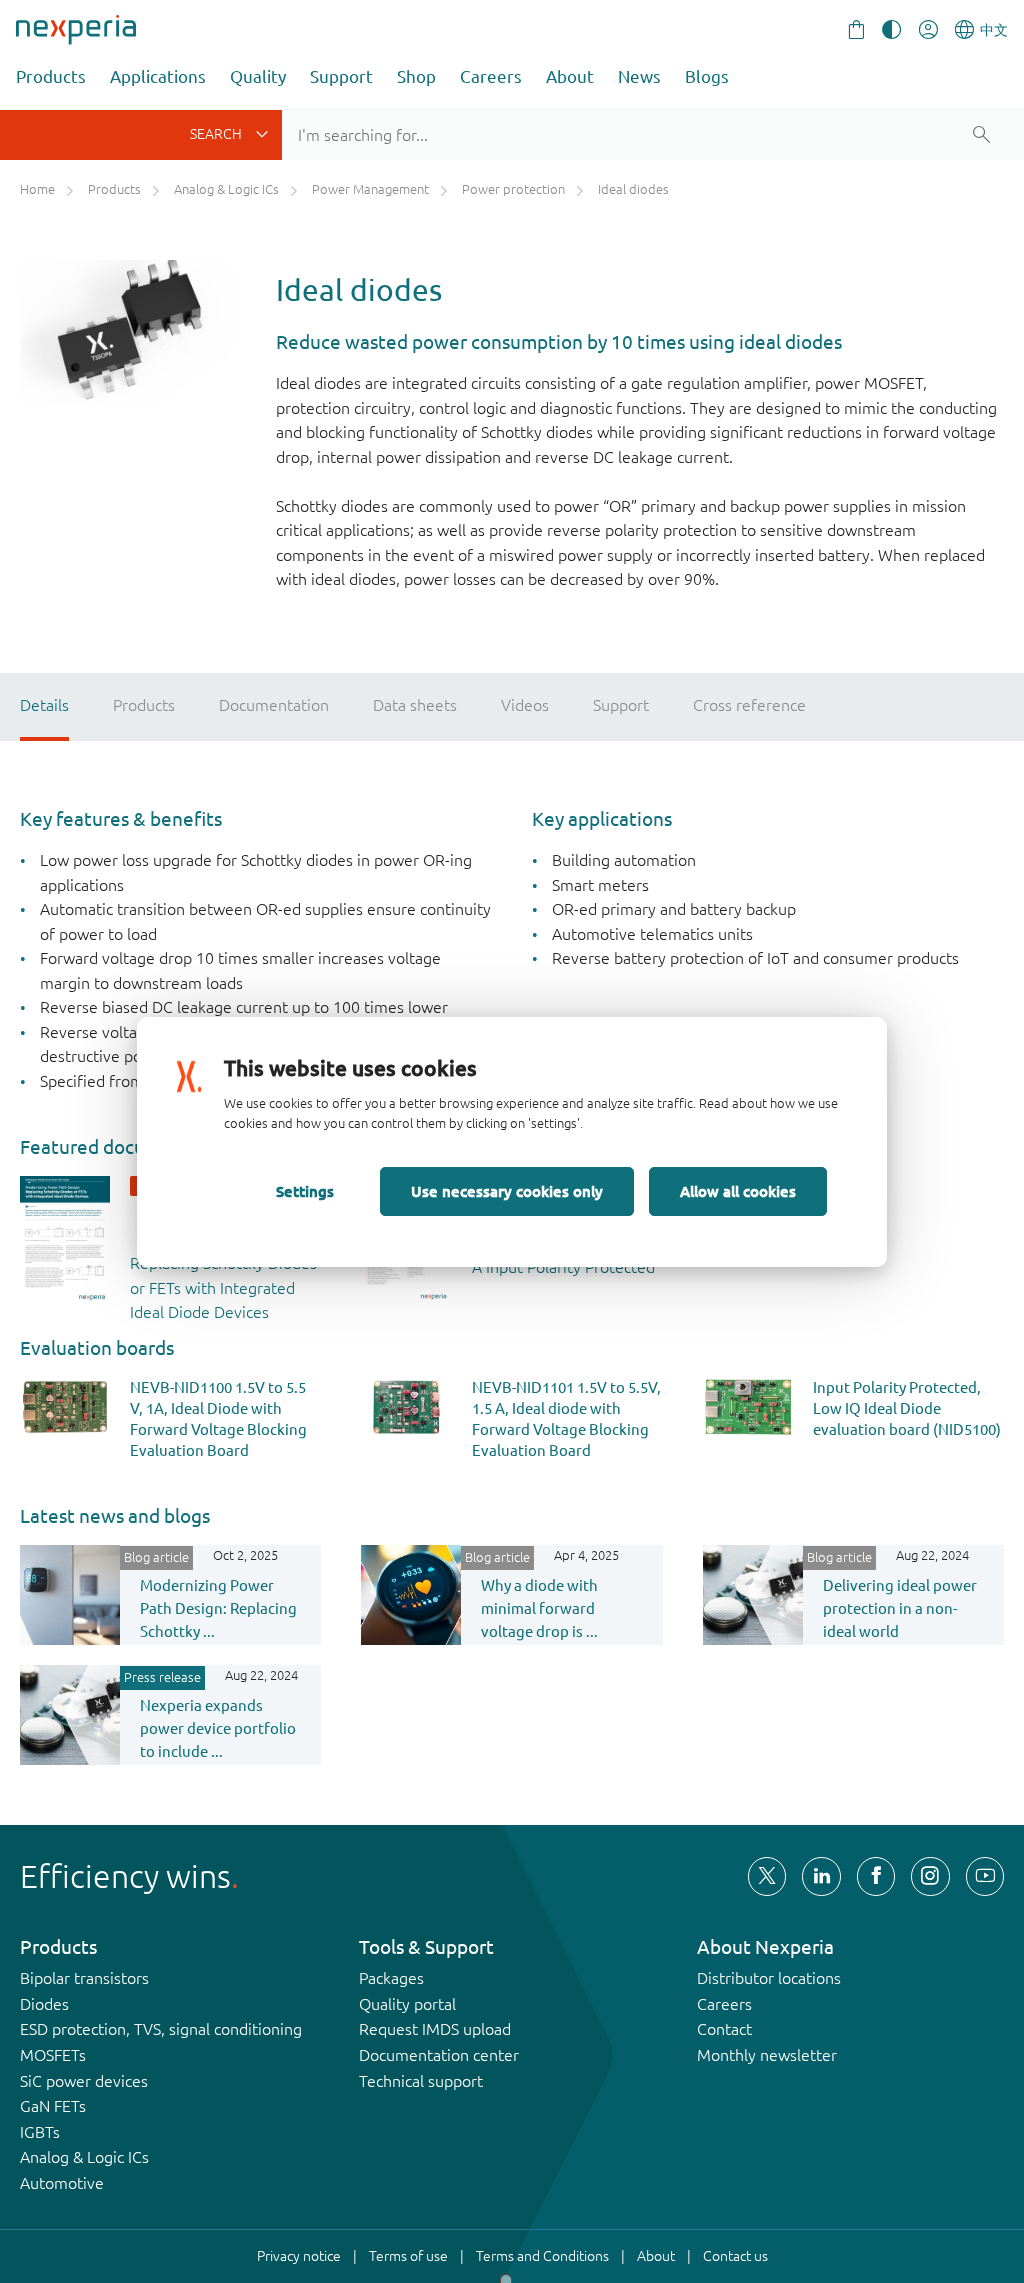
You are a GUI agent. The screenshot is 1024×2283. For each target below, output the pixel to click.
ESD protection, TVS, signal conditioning (161, 2029)
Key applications (602, 819)
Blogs (707, 76)
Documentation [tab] (274, 705)
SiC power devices (84, 2081)
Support (341, 76)
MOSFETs (53, 2055)
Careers (491, 76)
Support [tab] (621, 705)
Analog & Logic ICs (84, 2157)
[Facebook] (876, 1876)
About (570, 76)
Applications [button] (158, 76)
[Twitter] (767, 1876)
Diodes (44, 2004)
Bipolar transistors (84, 1978)
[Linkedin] (821, 1876)
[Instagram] (930, 1876)
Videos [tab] (525, 705)
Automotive (62, 2183)
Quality (258, 76)
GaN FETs (53, 2106)
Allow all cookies (738, 1191)
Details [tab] (44, 705)
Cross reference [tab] (749, 705)
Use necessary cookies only (507, 1191)
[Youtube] (985, 1876)
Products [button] (51, 76)
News (639, 76)
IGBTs (40, 2132)
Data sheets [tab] (415, 705)
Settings (305, 1191)
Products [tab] (144, 705)
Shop (416, 76)
